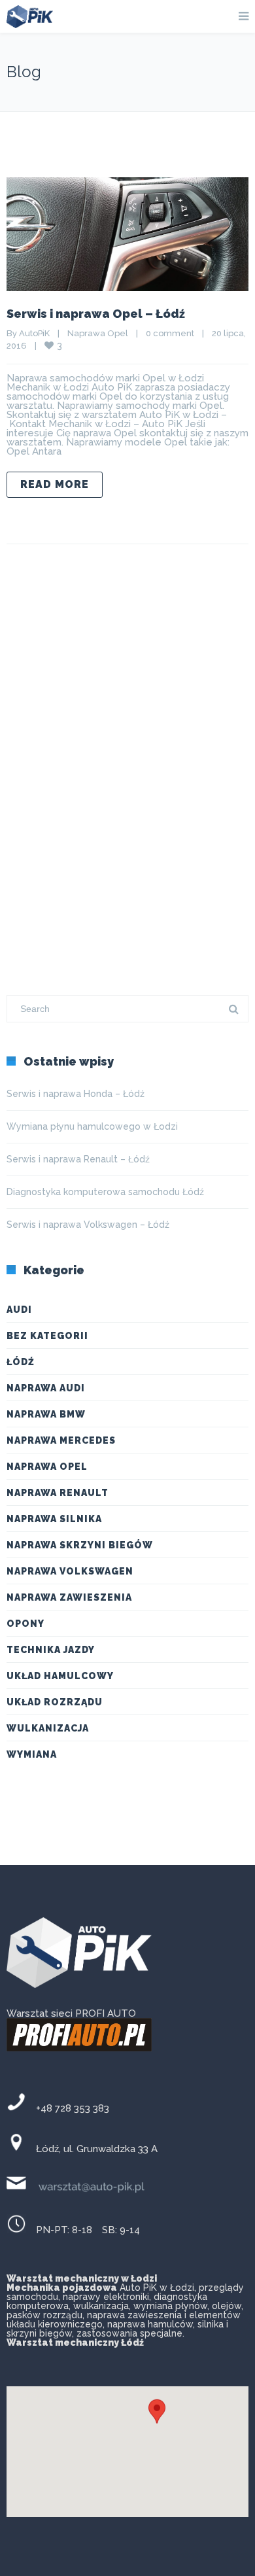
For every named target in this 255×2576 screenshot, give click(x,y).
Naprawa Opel (98, 333)
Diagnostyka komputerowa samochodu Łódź (105, 1192)
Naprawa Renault (58, 1493)
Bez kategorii (47, 1336)
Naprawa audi (46, 1388)
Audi (19, 1310)
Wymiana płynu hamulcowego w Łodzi (92, 1126)
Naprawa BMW (46, 1414)
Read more (55, 484)
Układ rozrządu (55, 1702)
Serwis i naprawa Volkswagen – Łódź (88, 1225)
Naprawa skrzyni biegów (80, 1545)
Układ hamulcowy (60, 1676)
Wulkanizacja (48, 1728)
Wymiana (32, 1754)
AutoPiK (34, 333)
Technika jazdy (51, 1650)
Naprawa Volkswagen (70, 1571)
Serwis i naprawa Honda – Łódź (76, 1094)
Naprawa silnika (54, 1519)
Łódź (21, 1362)
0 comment (170, 333)
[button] (157, 2421)
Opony (25, 1624)
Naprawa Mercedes (61, 1440)
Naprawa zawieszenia (69, 1597)
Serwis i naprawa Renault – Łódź (78, 1159)
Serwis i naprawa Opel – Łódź (96, 314)
